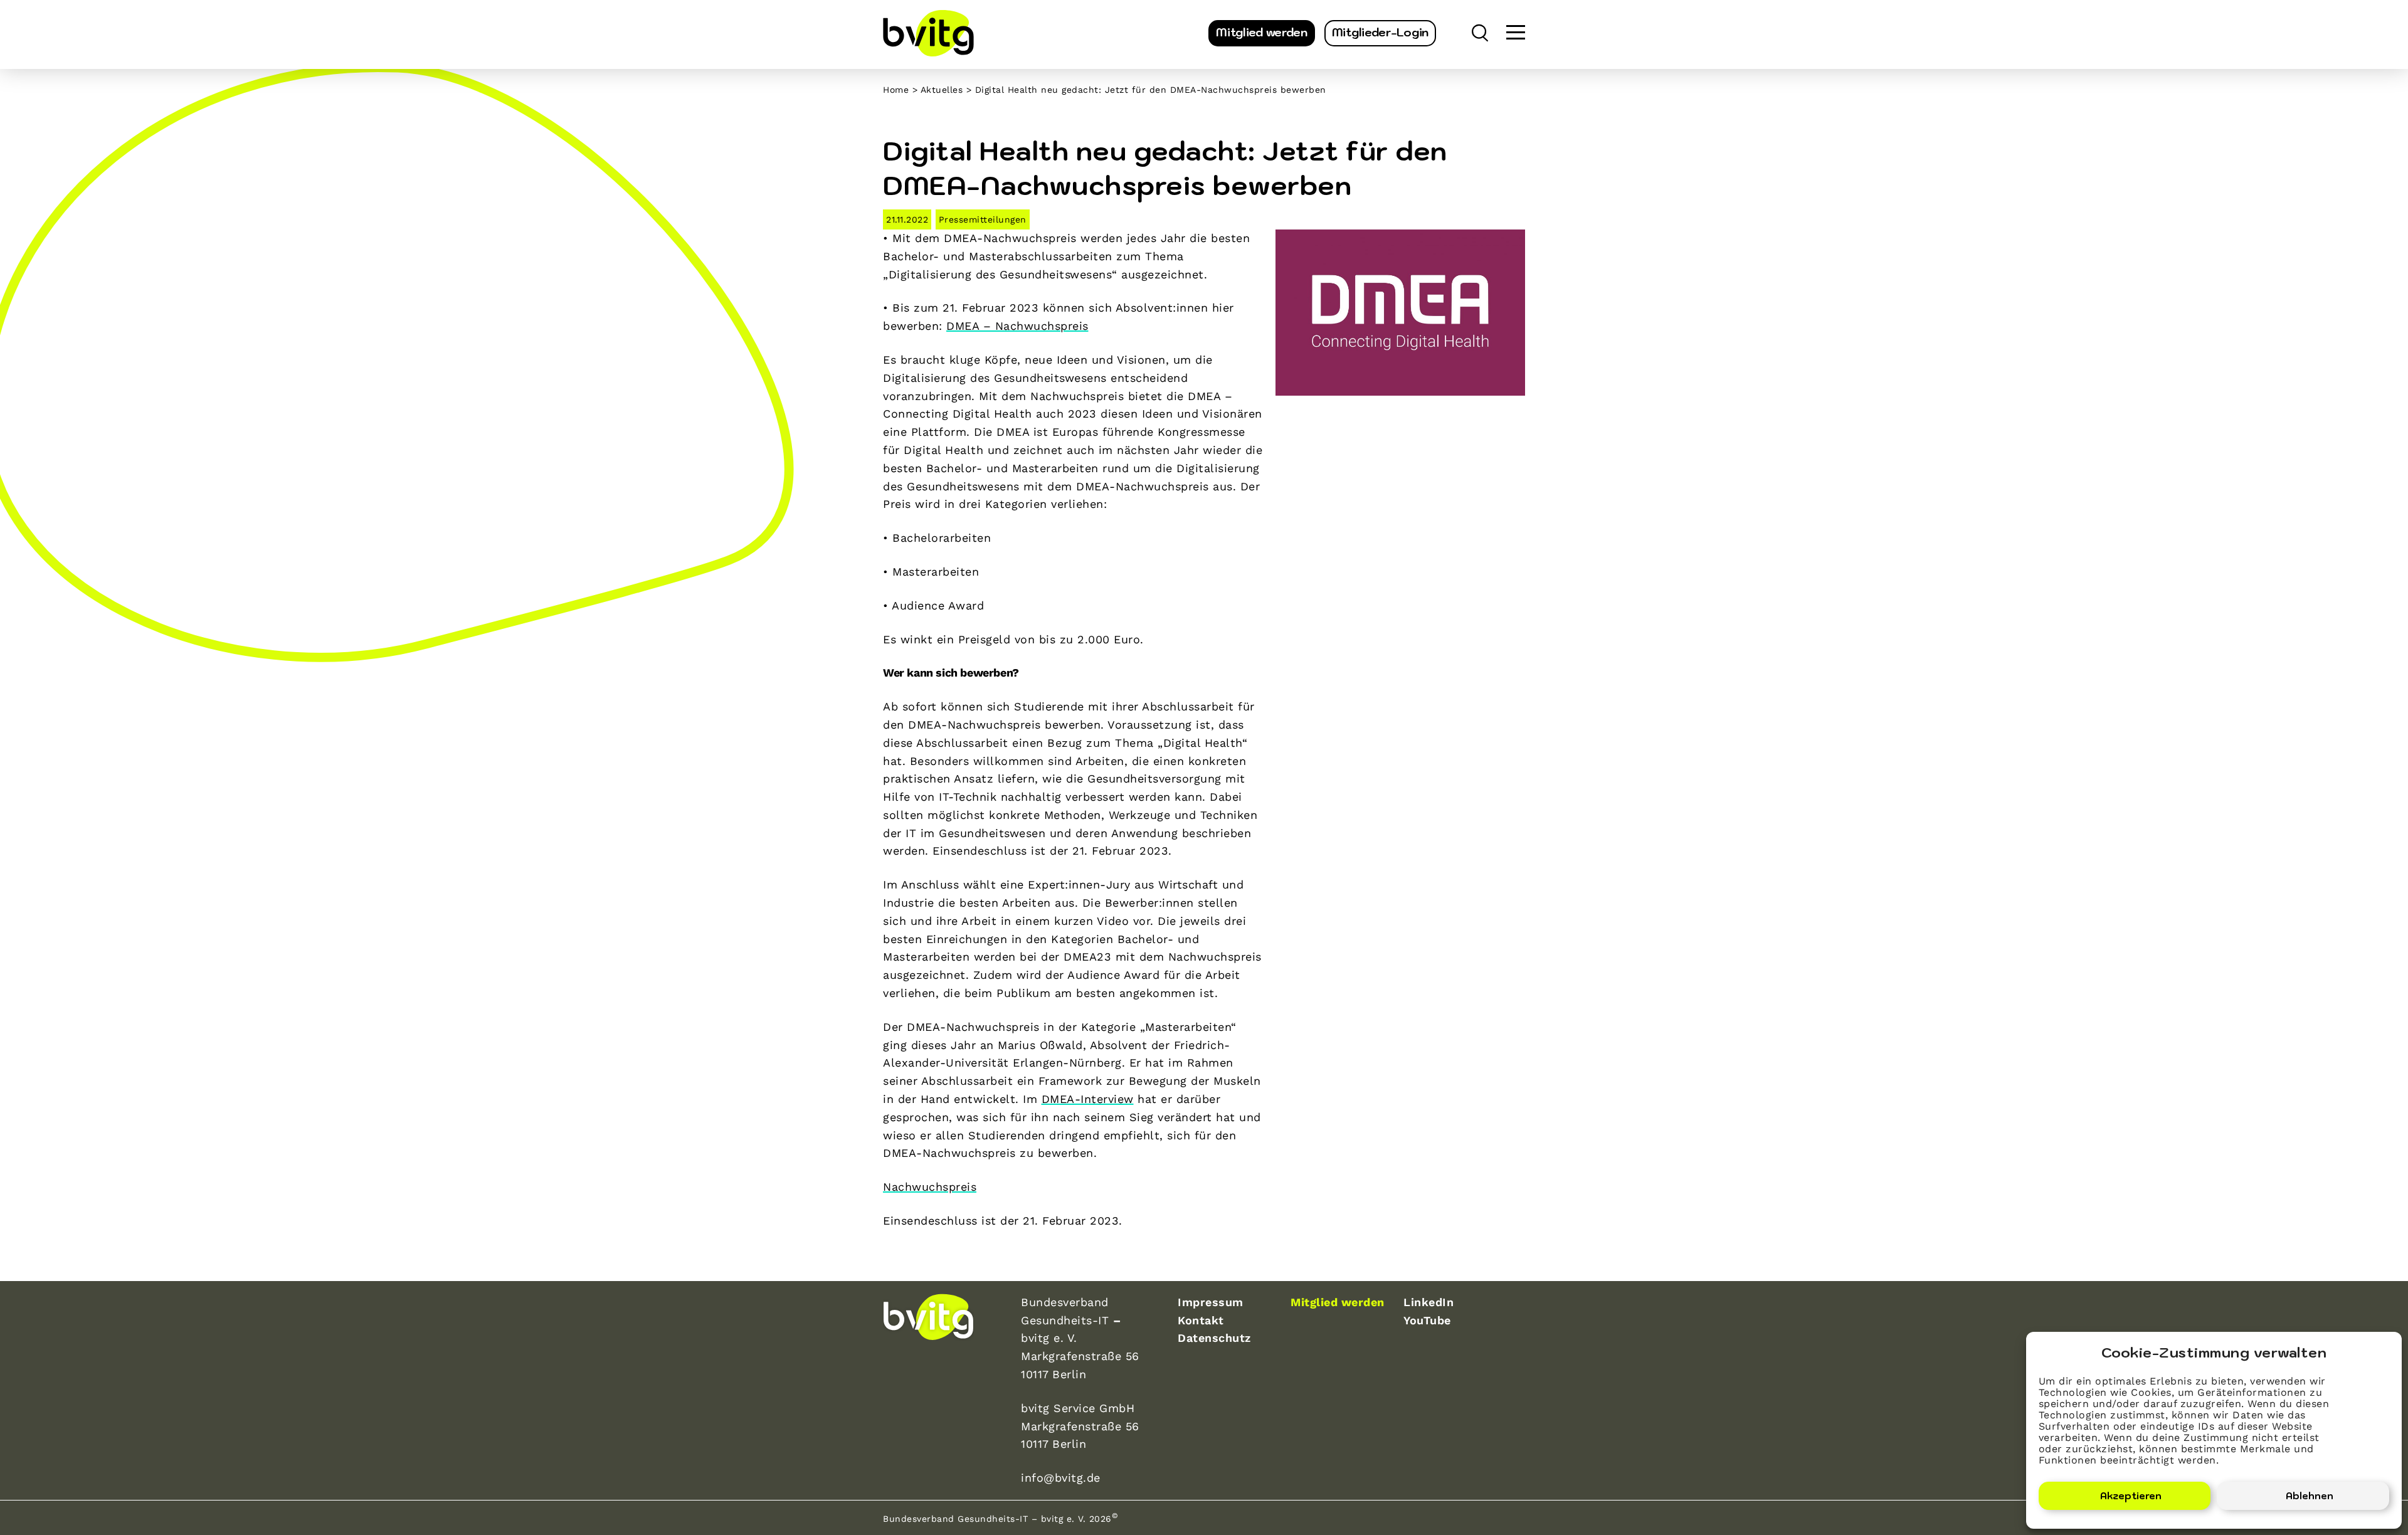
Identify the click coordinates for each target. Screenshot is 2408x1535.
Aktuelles (942, 90)
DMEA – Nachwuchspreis (1017, 326)
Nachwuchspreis (930, 1187)
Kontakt (1201, 1320)
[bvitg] (928, 33)
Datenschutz (1214, 1338)
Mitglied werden (1262, 32)
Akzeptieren (2131, 1496)
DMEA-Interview (1088, 1099)
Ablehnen (2310, 1496)
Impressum (1211, 1302)
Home (896, 90)
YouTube (1427, 1320)
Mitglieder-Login (1380, 32)
